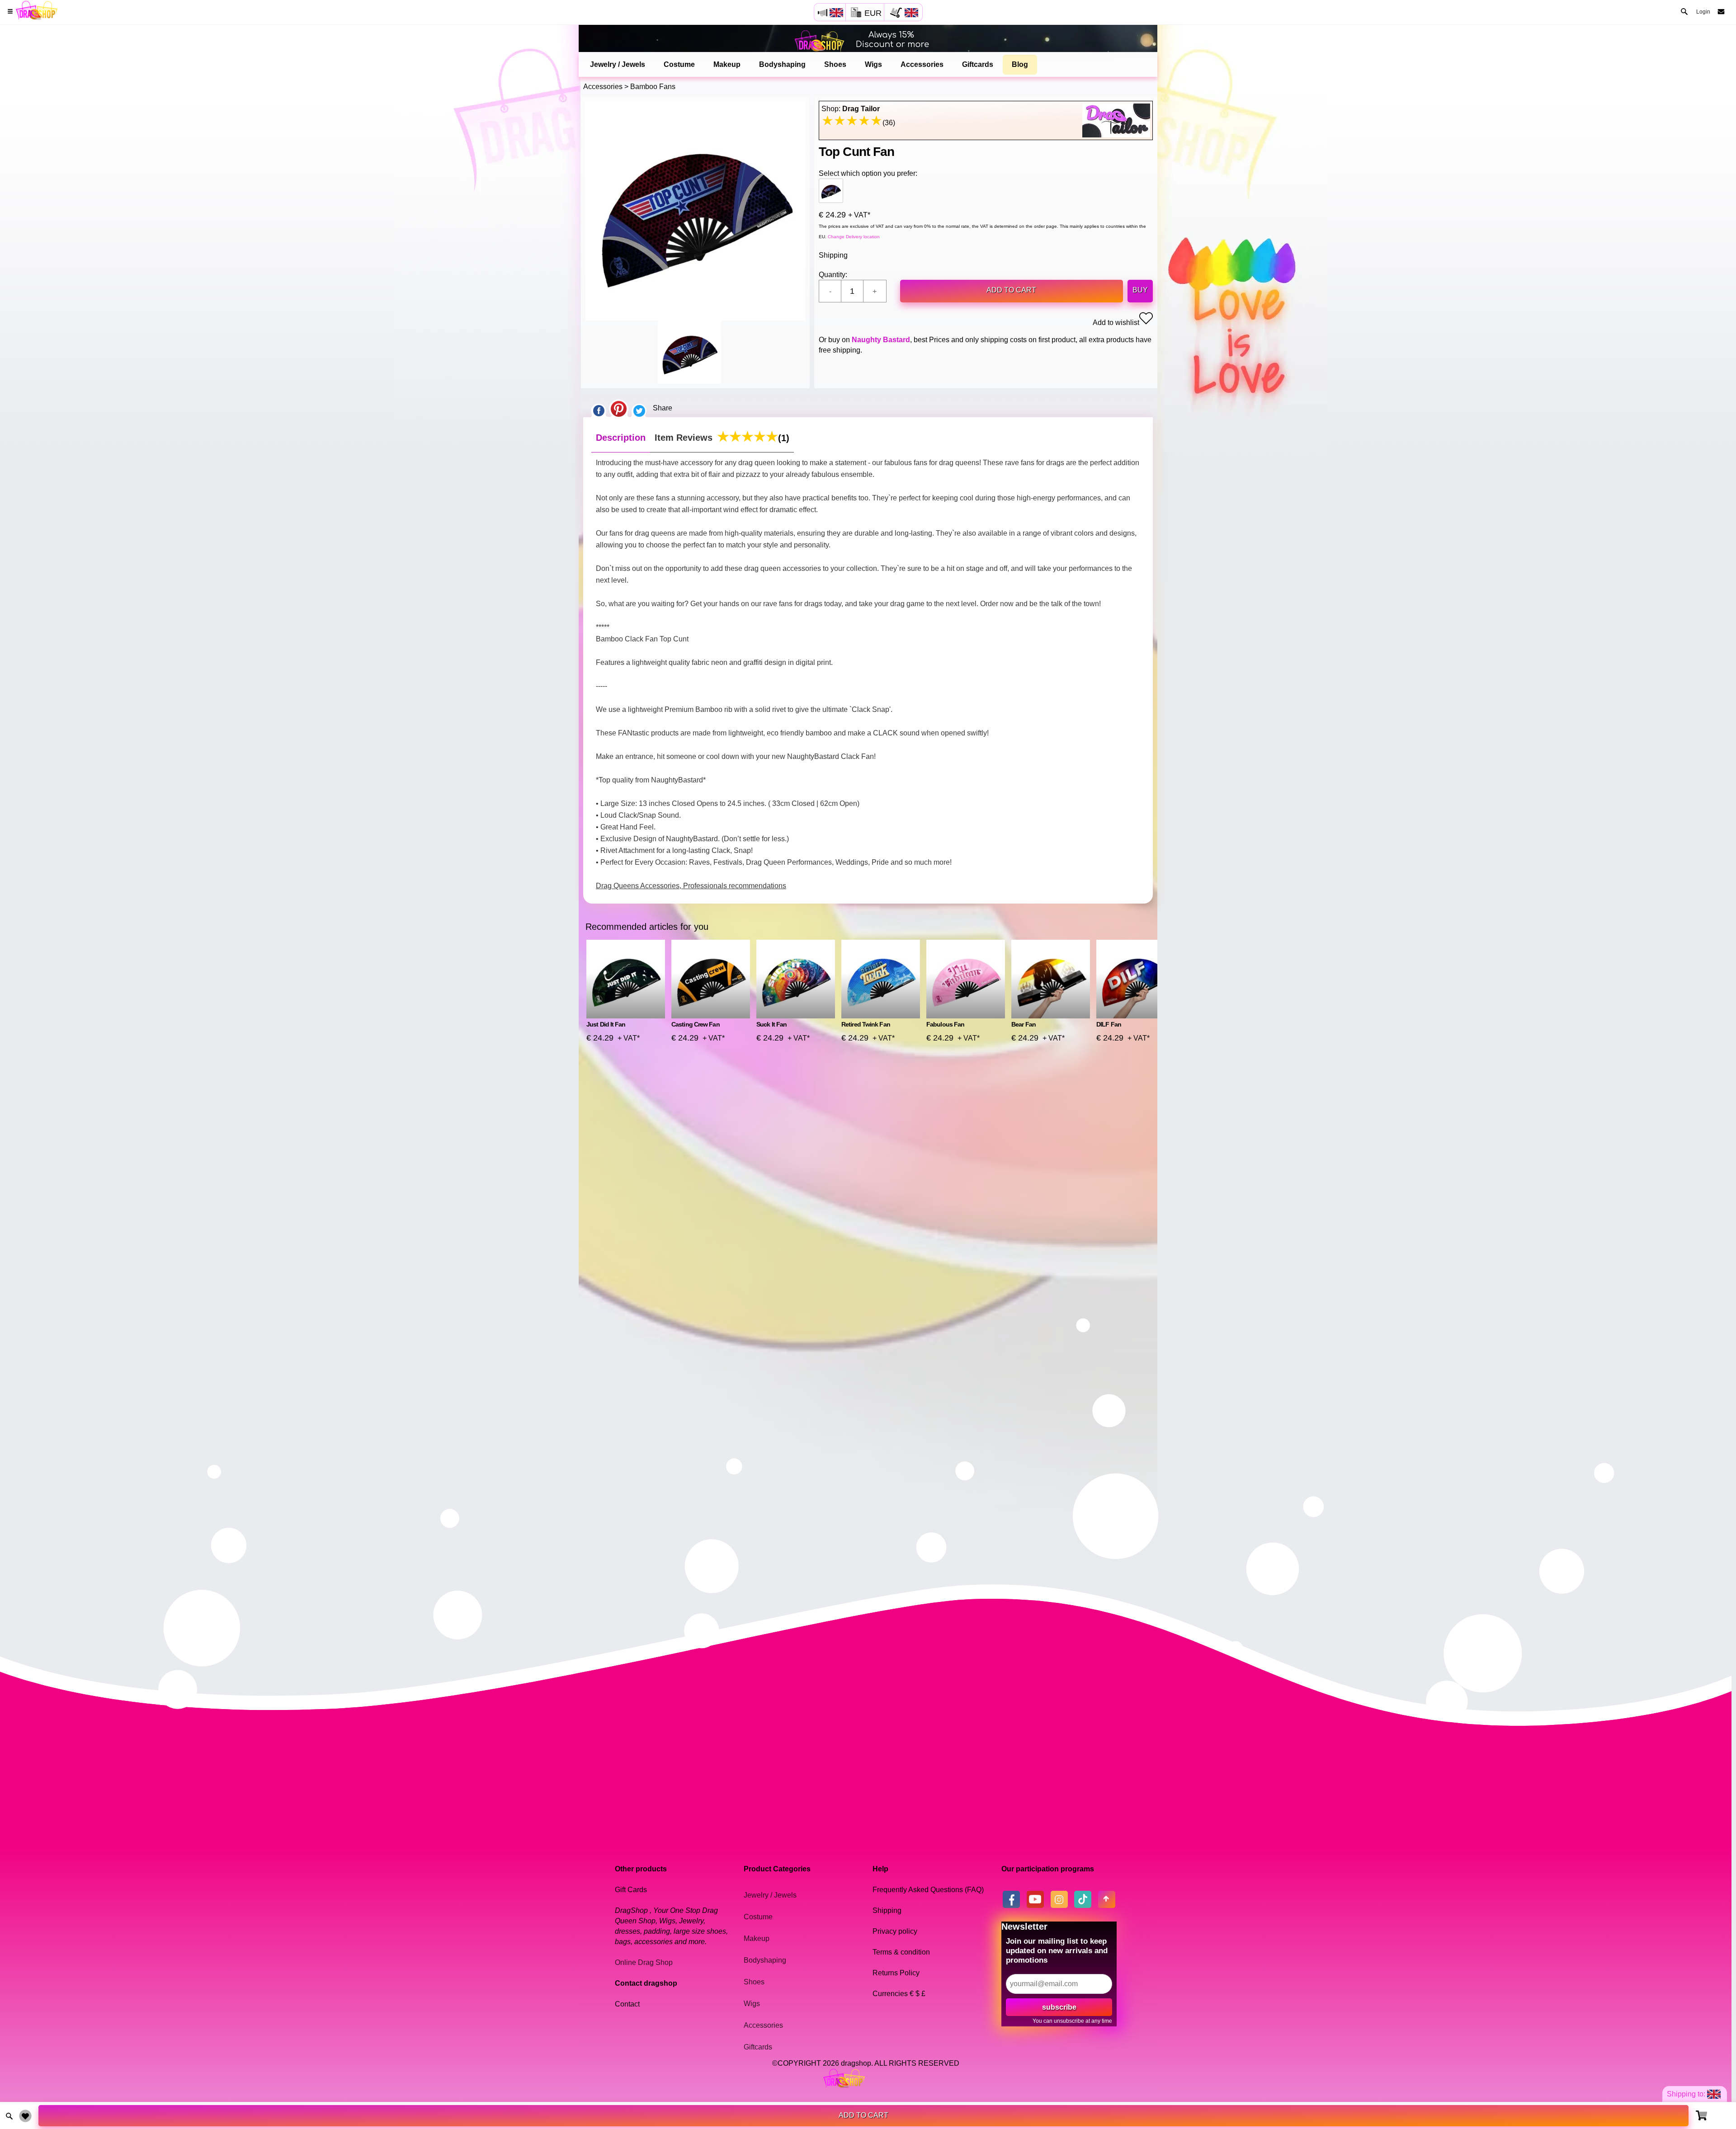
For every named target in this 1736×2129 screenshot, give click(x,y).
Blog (1020, 64)
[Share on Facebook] (599, 408)
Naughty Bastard (881, 340)
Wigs (873, 64)
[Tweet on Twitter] (639, 408)
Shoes (835, 64)
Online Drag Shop (644, 1962)
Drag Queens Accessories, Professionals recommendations (691, 886)
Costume (679, 64)
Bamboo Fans (653, 87)
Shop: (851, 109)
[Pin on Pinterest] (619, 408)
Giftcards (978, 64)
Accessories (922, 64)
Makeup (727, 64)
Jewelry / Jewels (618, 64)
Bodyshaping (782, 64)
